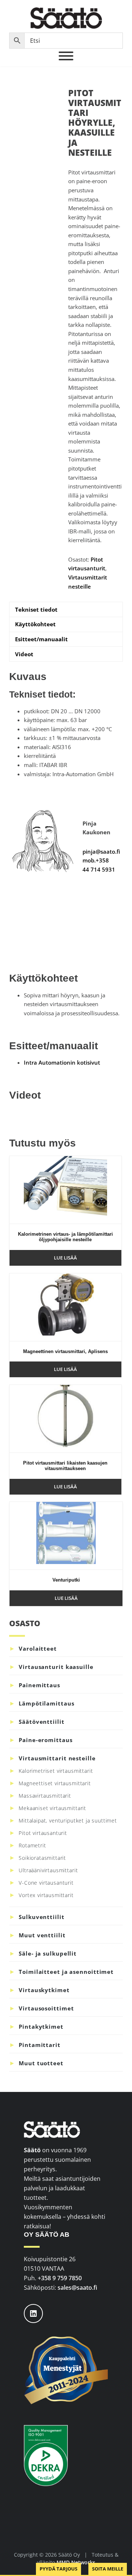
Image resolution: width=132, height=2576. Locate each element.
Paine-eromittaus (45, 1740)
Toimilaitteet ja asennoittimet (66, 1972)
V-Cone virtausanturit (46, 1883)
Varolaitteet (38, 1648)
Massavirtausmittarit (45, 1796)
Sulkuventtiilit (42, 1917)
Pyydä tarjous (58, 2569)
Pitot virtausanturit (43, 1833)
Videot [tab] (24, 654)
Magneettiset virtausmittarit (55, 1783)
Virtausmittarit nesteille (57, 1758)
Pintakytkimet (41, 2027)
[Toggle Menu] (66, 56)
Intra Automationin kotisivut (62, 1062)
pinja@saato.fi (101, 851)
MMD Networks (76, 2562)
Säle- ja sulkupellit (48, 1953)
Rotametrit (32, 1845)
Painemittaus (39, 1685)
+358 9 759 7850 (60, 2278)
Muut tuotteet (41, 2063)
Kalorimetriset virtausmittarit (56, 1771)
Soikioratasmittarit (42, 1858)
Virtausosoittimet (46, 2008)
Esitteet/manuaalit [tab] (41, 639)
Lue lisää (65, 1258)
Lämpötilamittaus (46, 1703)
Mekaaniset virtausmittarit (52, 1808)
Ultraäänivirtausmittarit (48, 1870)
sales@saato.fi (77, 2288)
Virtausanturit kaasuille (56, 1667)
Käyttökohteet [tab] (35, 624)
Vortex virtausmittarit (46, 1895)
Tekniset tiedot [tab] (36, 609)
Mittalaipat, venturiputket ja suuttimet (68, 1820)
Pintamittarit (40, 2045)
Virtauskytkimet (44, 1990)
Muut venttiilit (42, 1935)
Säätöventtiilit (42, 1722)
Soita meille (108, 2569)
